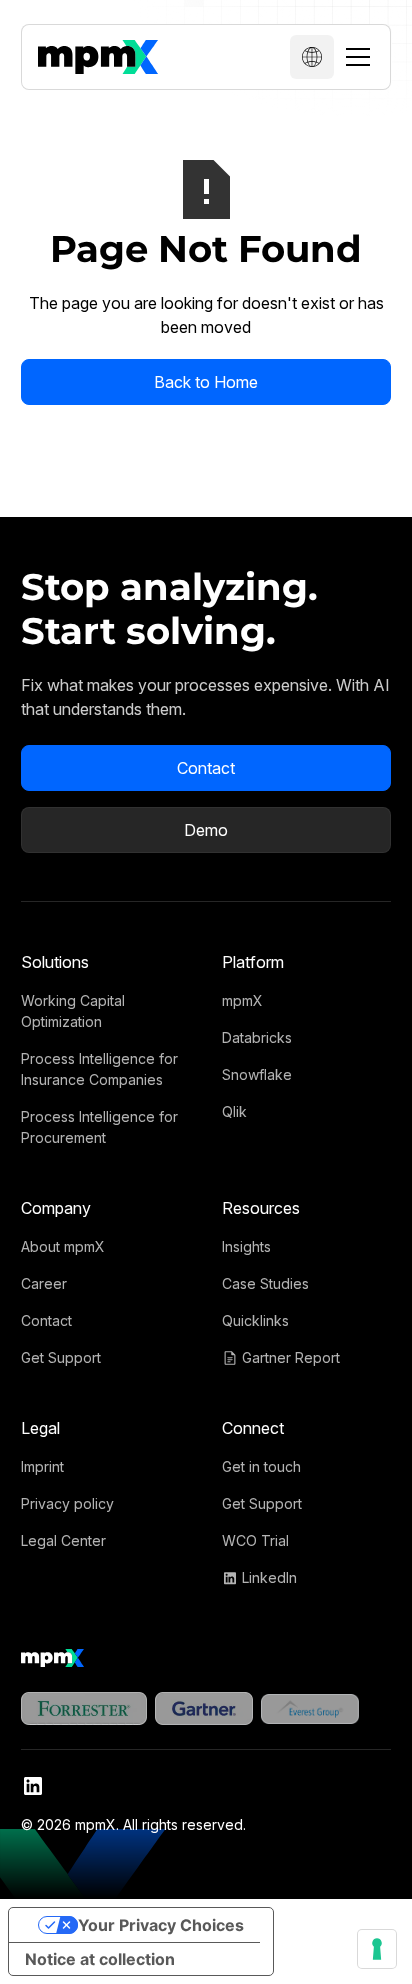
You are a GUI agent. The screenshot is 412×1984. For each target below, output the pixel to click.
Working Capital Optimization (73, 1011)
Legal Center (63, 1540)
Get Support (61, 1357)
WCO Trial (255, 1540)
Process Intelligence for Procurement (99, 1127)
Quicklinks (255, 1320)
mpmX (242, 1000)
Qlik (234, 1111)
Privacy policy (67, 1503)
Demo (206, 830)
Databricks (257, 1037)
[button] (312, 57)
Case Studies (265, 1283)
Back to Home (206, 382)
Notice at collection (100, 1959)
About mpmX (63, 1246)
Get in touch (261, 1466)
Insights (246, 1246)
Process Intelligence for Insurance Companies (99, 1069)
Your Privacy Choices (161, 1925)
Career (44, 1283)
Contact (206, 768)
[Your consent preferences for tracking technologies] (377, 1949)
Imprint (42, 1466)
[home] (98, 57)
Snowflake (257, 1074)
